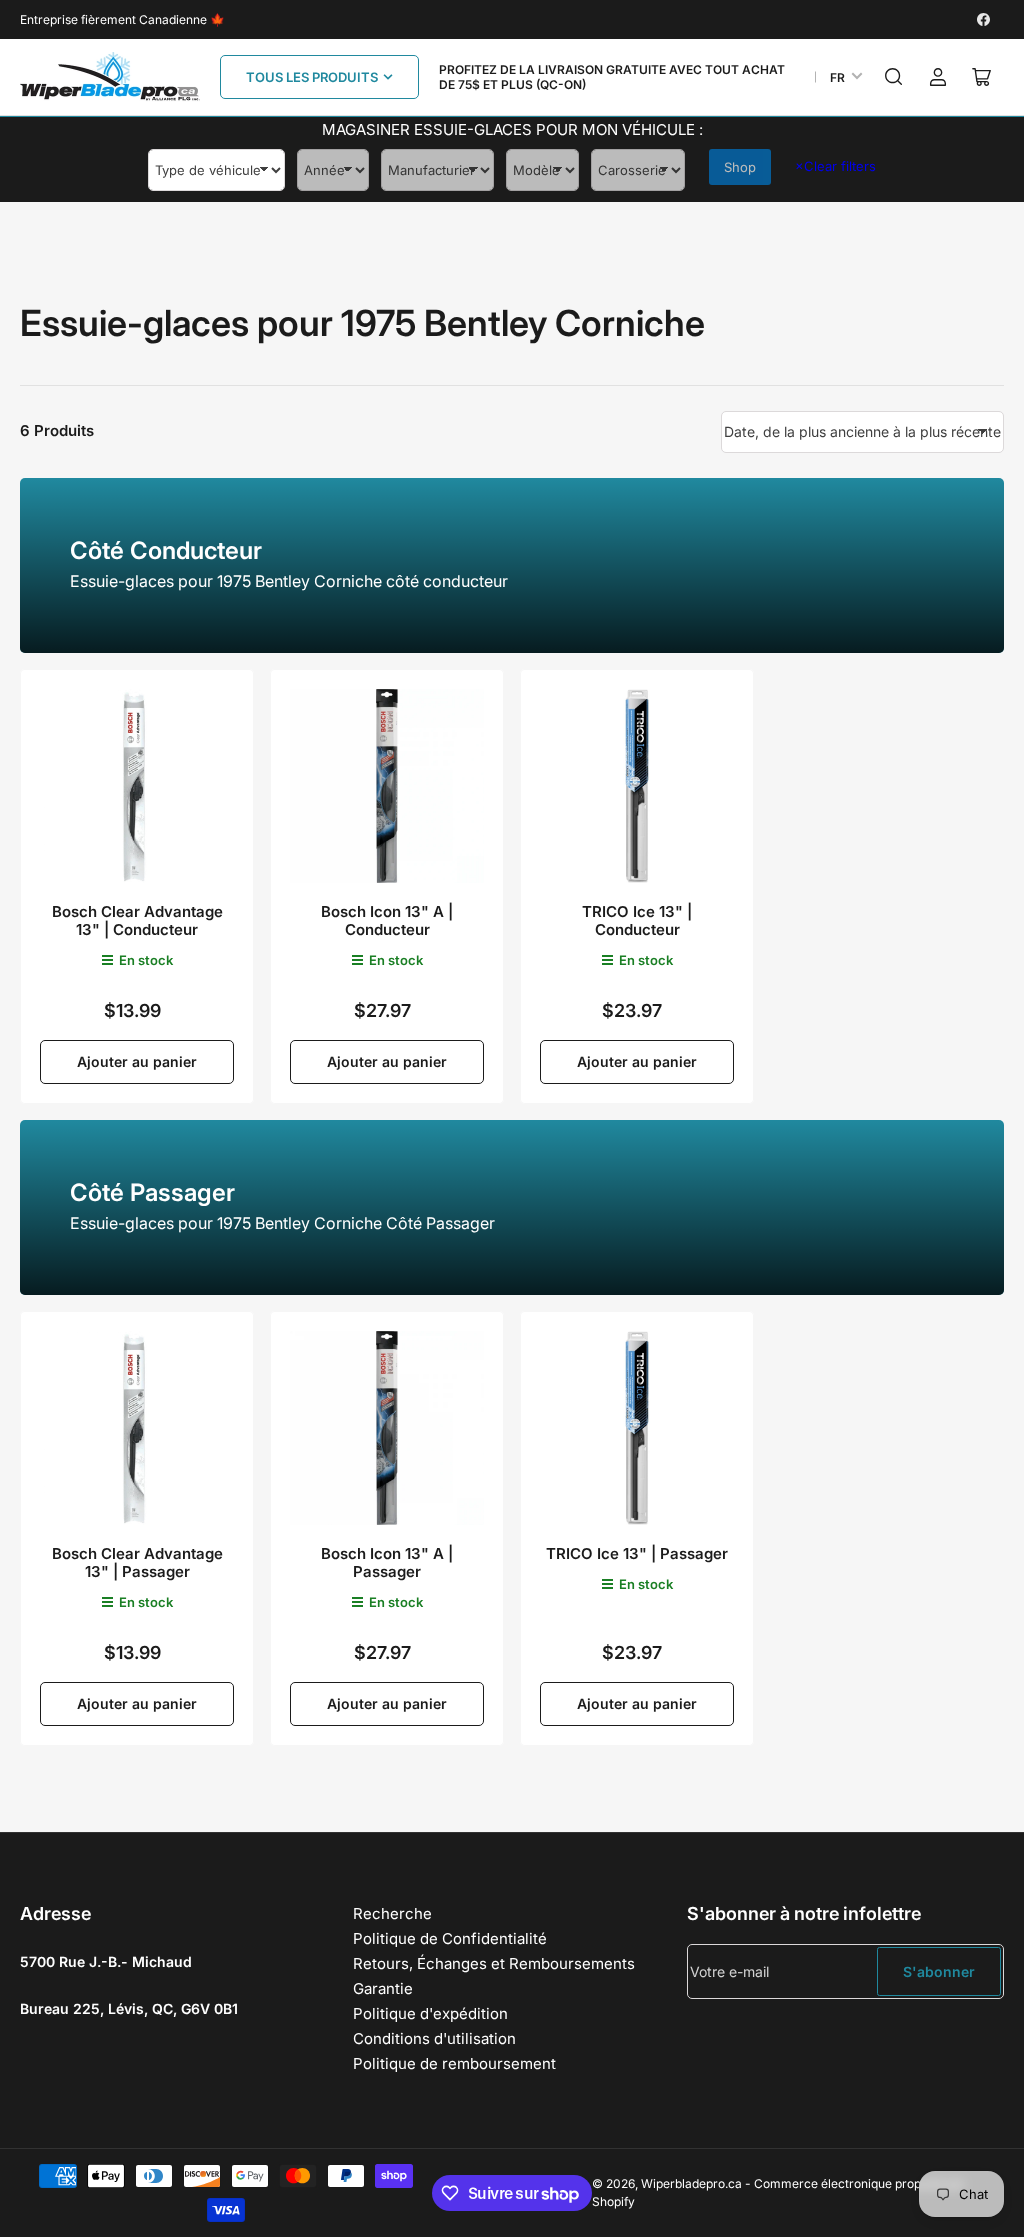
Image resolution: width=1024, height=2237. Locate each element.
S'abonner (939, 1971)
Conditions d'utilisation (434, 2038)
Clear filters (835, 166)
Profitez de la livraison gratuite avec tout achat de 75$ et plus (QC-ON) (612, 77)
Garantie (383, 1988)
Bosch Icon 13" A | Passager (387, 1562)
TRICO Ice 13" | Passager (637, 1553)
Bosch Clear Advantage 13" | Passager (137, 1562)
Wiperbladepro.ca (691, 2183)
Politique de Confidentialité (450, 1938)
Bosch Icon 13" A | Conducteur (387, 920)
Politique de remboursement (454, 2063)
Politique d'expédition (430, 2013)
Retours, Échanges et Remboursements (494, 1963)
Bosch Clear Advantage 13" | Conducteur (137, 920)
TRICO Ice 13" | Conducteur (637, 920)
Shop (740, 167)
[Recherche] (894, 77)
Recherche (392, 1913)
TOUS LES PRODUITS (312, 77)
